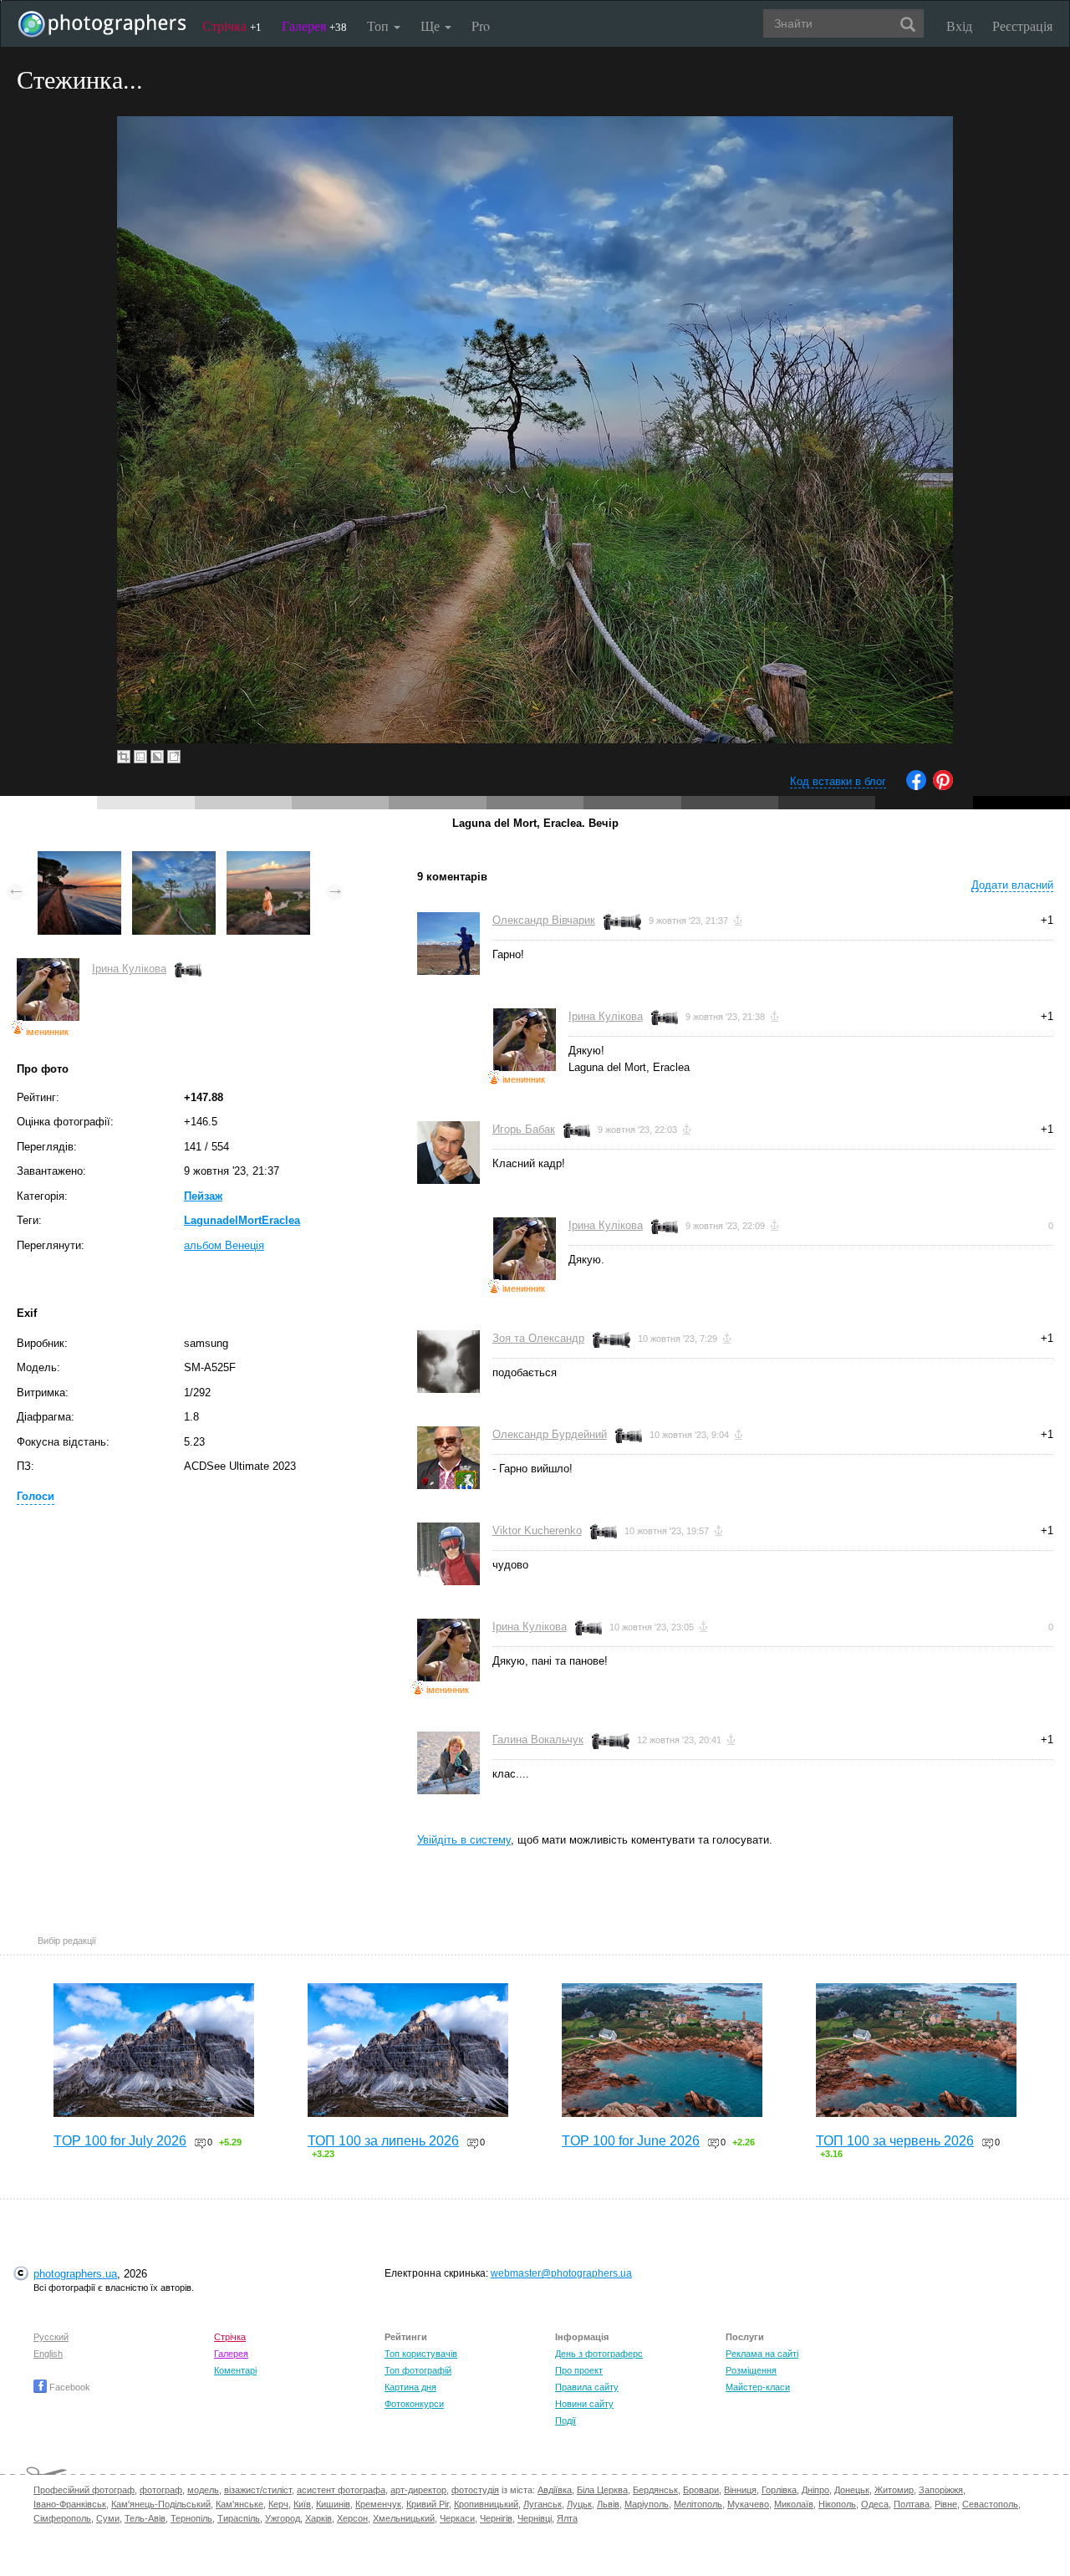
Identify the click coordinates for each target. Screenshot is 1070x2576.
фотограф (161, 2490)
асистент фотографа (341, 2490)
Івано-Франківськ (70, 2504)
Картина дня (410, 2387)
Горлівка (779, 2490)
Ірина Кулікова (129, 969)
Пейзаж (203, 1196)
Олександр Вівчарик (544, 920)
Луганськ (543, 2504)
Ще (432, 26)
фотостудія (475, 2490)
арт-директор (418, 2490)
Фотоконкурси (414, 2404)
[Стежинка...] (174, 859)
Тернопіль (191, 2518)
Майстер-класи (758, 2387)
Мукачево (748, 2504)
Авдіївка (555, 2490)
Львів (608, 2504)
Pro (481, 26)
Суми (108, 2518)
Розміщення (751, 2370)
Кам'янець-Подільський (161, 2504)
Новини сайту (584, 2404)
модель (203, 2490)
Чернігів (496, 2518)
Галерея (314, 26)
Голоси (36, 1496)
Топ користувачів (421, 2354)
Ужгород (283, 2518)
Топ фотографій (418, 2370)
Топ (380, 26)
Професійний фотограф (84, 2490)
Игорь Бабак (524, 1129)
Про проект (579, 2370)
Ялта (567, 2518)
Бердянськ (655, 2490)
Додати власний (1012, 885)
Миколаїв (794, 2504)
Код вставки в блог (838, 781)
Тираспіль (239, 2518)
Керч (278, 2504)
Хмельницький (404, 2518)
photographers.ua (75, 2274)
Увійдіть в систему (464, 1840)
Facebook (69, 2387)
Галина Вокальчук (538, 1739)
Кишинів (333, 2504)
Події (566, 2420)
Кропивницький (486, 2504)
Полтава (912, 2504)
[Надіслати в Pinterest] (943, 786)
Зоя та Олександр (538, 1338)
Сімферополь (62, 2518)
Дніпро (815, 2490)
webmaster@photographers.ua (561, 2273)
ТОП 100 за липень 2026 (383, 2141)
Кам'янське (239, 2504)
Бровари (701, 2490)
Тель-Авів (145, 2518)
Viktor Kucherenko (537, 1530)
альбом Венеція (224, 1245)
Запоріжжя (941, 2490)
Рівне (946, 2504)
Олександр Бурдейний (550, 1434)
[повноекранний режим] (174, 757)
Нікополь (837, 2504)
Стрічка (232, 26)
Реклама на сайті (762, 2354)
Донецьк (852, 2490)
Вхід (959, 26)
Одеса (875, 2504)
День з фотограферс (599, 2354)
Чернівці (535, 2518)
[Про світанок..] (268, 859)
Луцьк (579, 2504)
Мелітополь (698, 2504)
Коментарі (235, 2370)
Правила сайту (587, 2387)
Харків (318, 2518)
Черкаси (457, 2518)
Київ (302, 2504)
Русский (51, 2337)
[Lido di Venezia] (79, 859)
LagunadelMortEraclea (242, 1220)
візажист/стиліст (258, 2490)
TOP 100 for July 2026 (120, 2141)
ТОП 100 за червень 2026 (895, 2141)
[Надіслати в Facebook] (916, 786)
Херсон (352, 2518)
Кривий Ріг (428, 2504)
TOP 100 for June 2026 (631, 2141)
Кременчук (378, 2504)
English (48, 2354)
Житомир (894, 2490)
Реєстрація (1022, 26)
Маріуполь (647, 2504)
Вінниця (740, 2490)
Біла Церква (602, 2490)
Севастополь (990, 2504)
